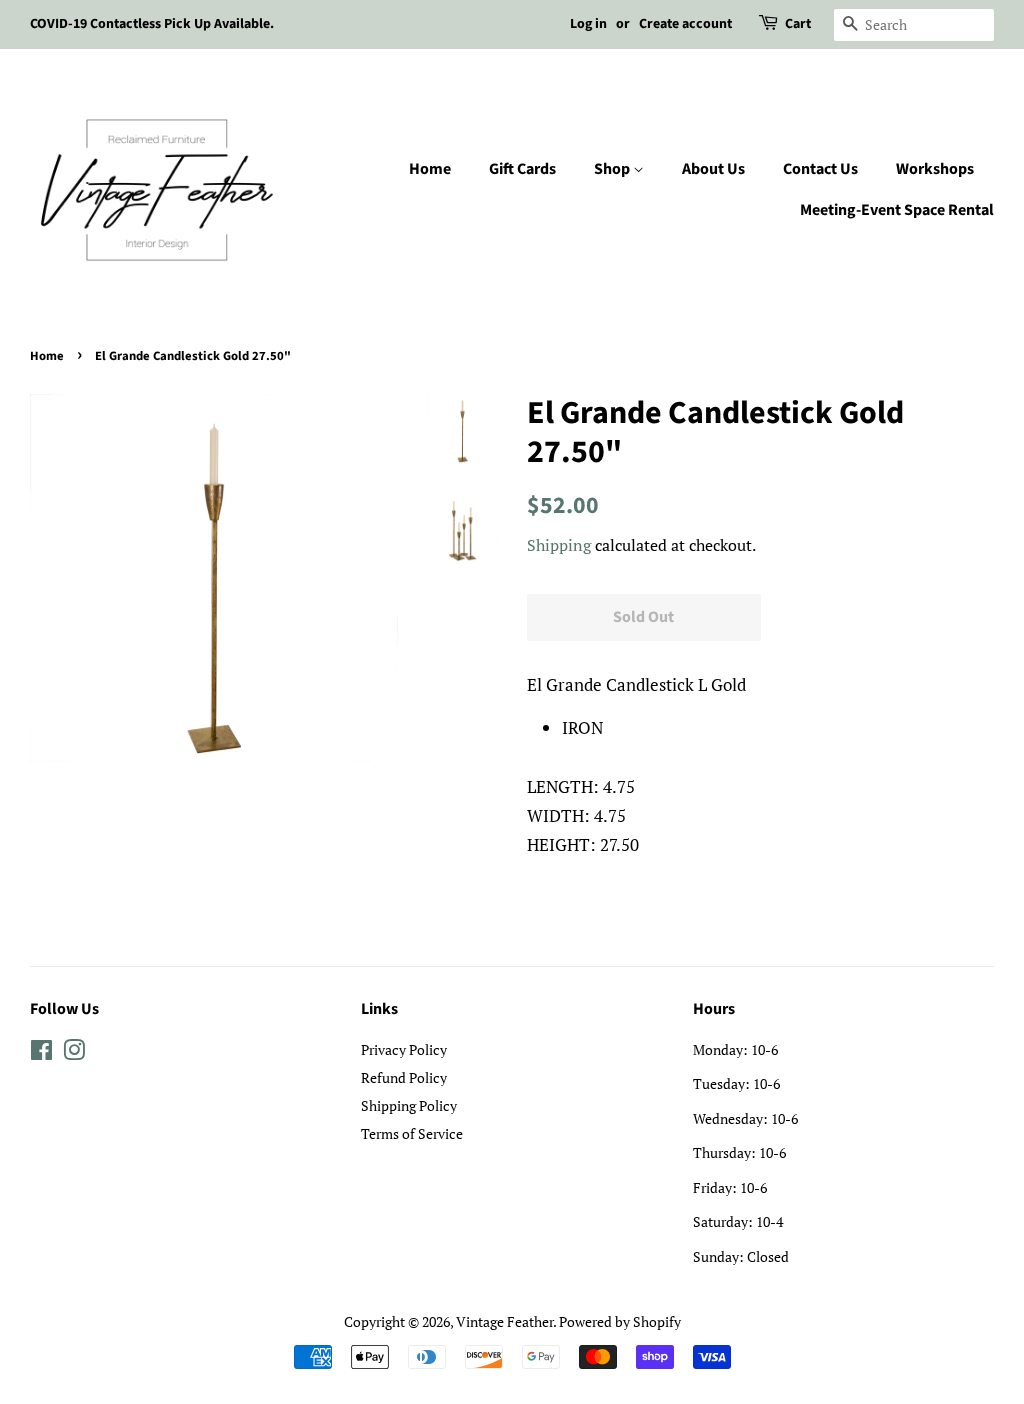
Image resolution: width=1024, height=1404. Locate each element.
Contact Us (820, 169)
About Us (713, 169)
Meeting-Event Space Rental (897, 210)
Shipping (559, 545)
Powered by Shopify (620, 1321)
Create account (685, 24)
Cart (798, 24)
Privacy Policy (404, 1049)
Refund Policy (404, 1077)
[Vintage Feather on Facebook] (41, 1053)
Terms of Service (412, 1133)
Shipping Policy (409, 1105)
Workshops (935, 169)
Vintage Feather (504, 1321)
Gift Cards (522, 169)
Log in (588, 24)
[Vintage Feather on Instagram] (74, 1053)
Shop (613, 169)
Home (430, 169)
